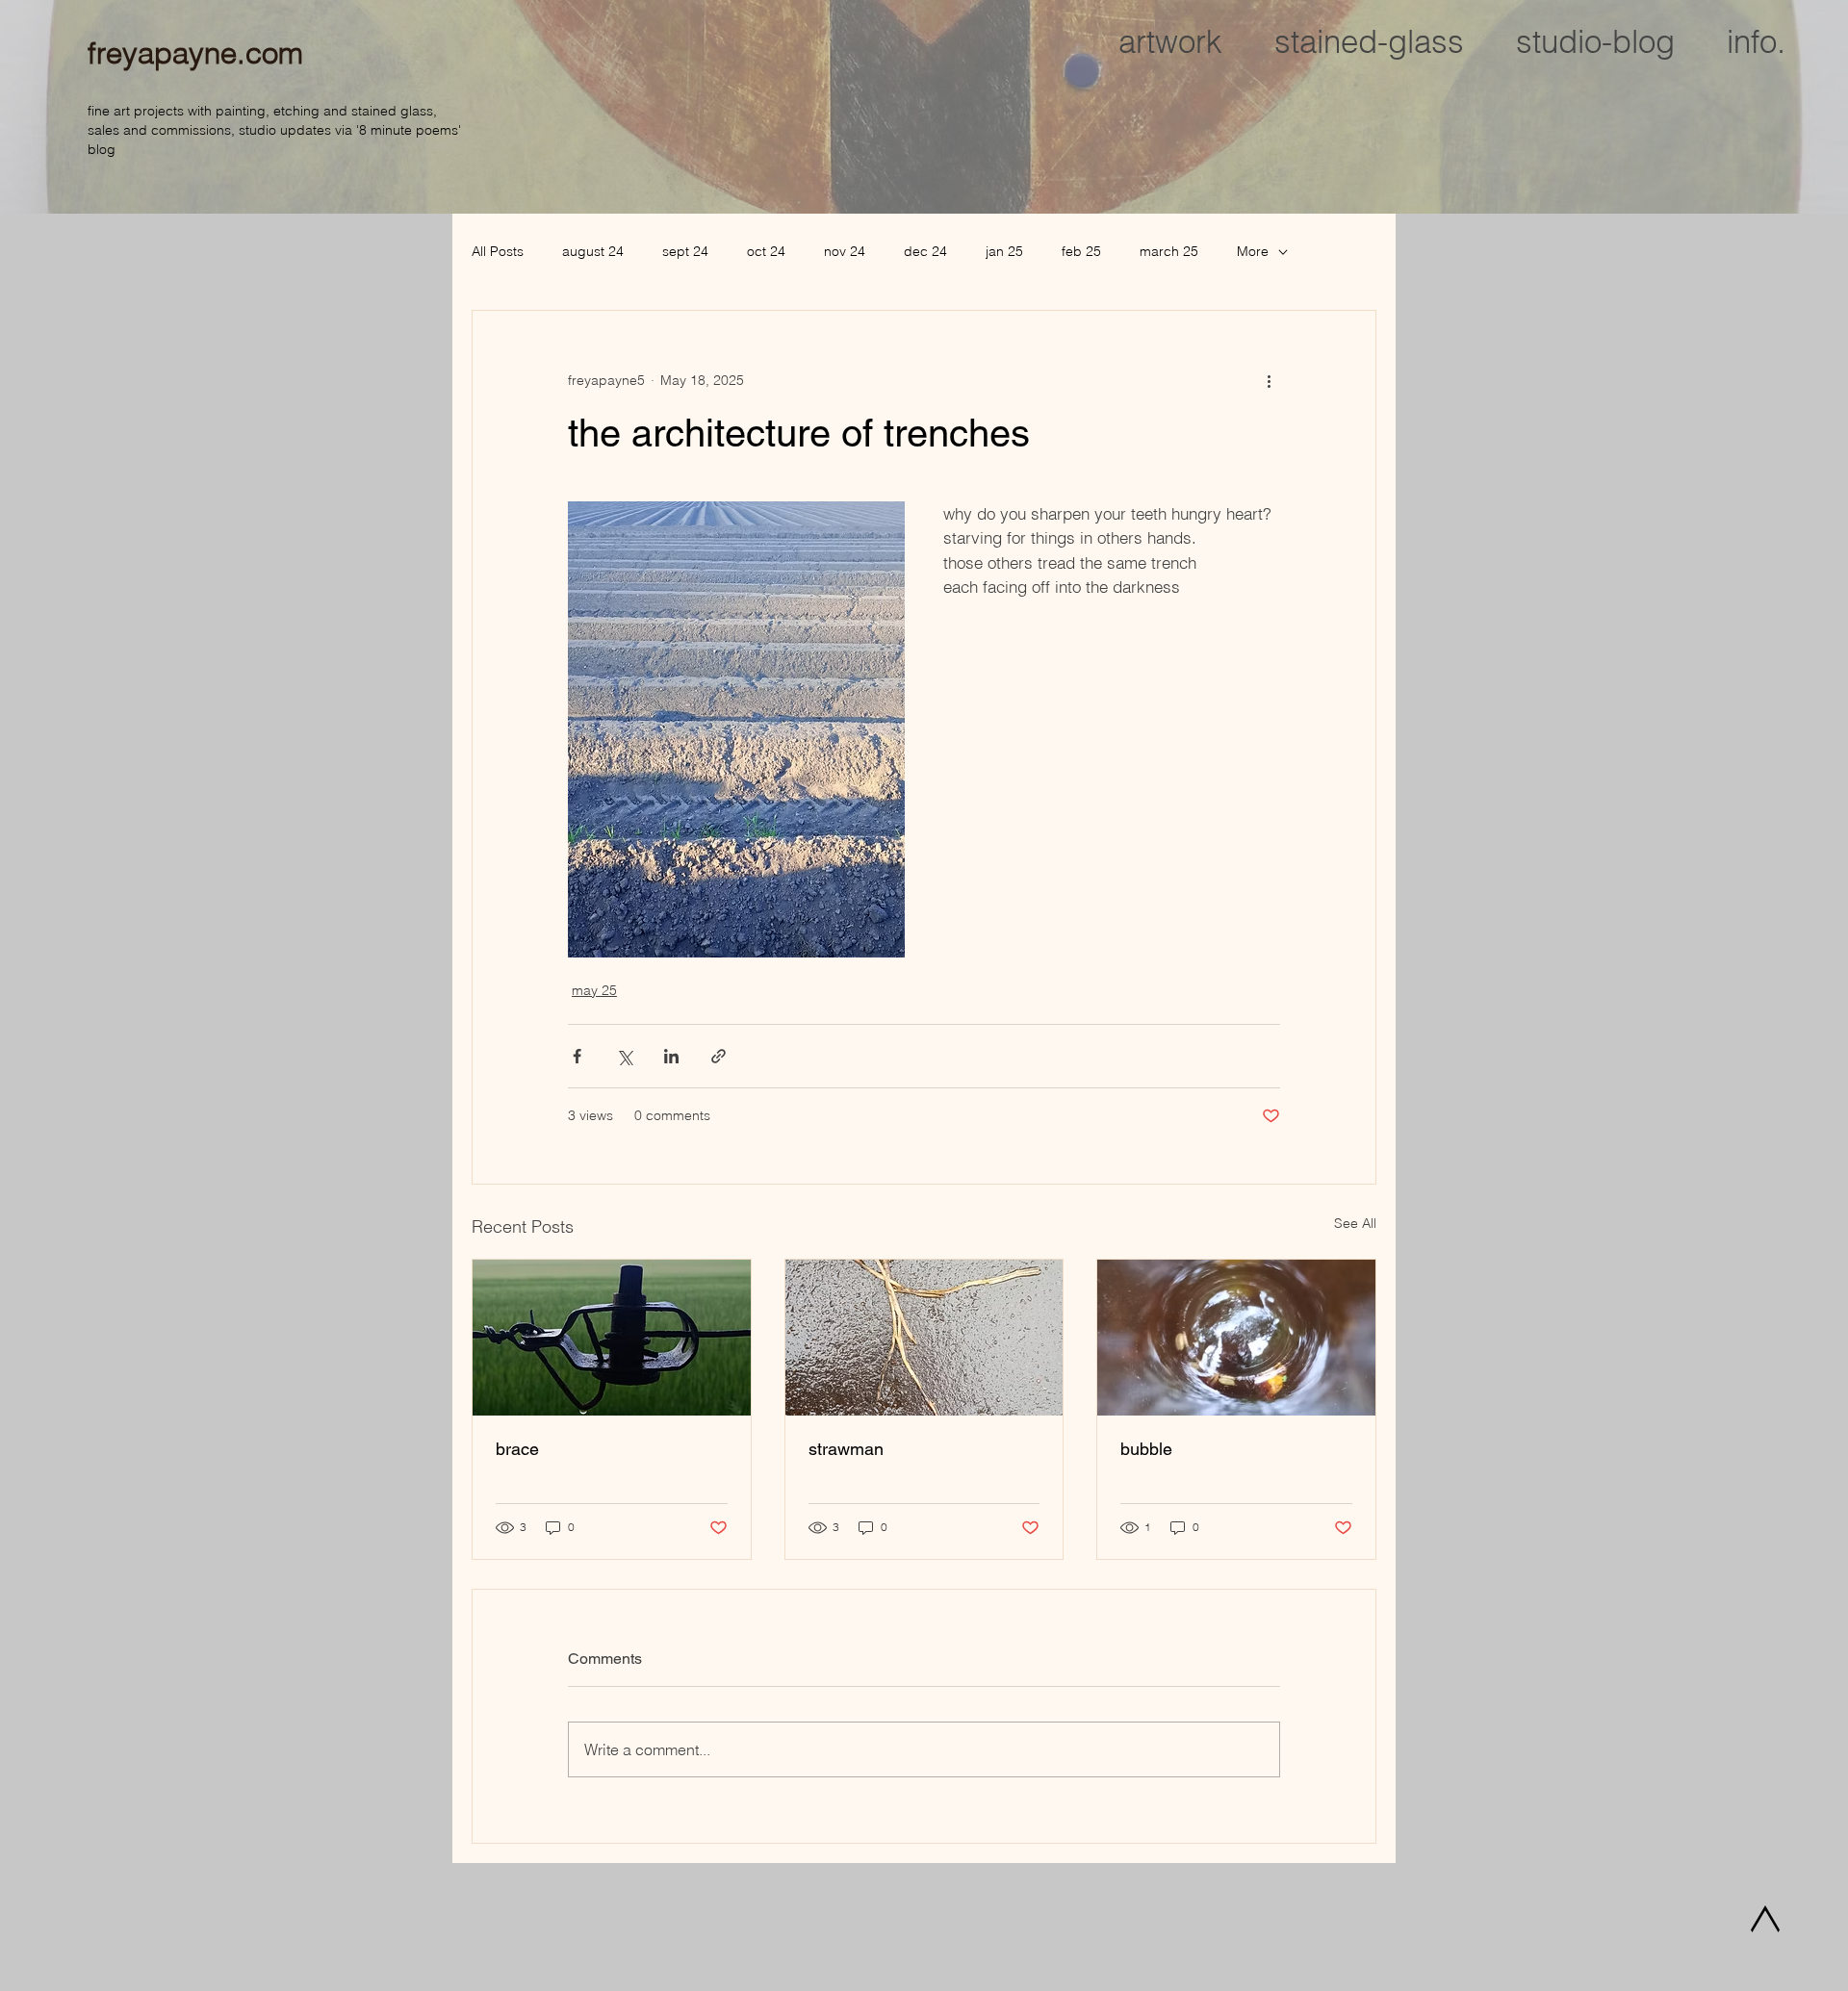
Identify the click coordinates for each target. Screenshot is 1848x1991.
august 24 (593, 251)
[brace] (612, 1338)
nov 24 (845, 251)
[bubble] (1236, 1338)
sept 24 (685, 251)
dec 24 (925, 251)
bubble (1146, 1449)
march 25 (1169, 251)
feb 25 (1081, 251)
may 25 (594, 990)
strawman (846, 1449)
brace (517, 1449)
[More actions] (1269, 380)
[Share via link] (719, 1056)
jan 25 (1004, 251)
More (1253, 251)
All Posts (498, 251)
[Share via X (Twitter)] (624, 1056)
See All (1355, 1223)
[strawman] (924, 1338)
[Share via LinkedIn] (671, 1056)
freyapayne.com (195, 53)
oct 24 (766, 251)
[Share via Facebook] (577, 1056)
